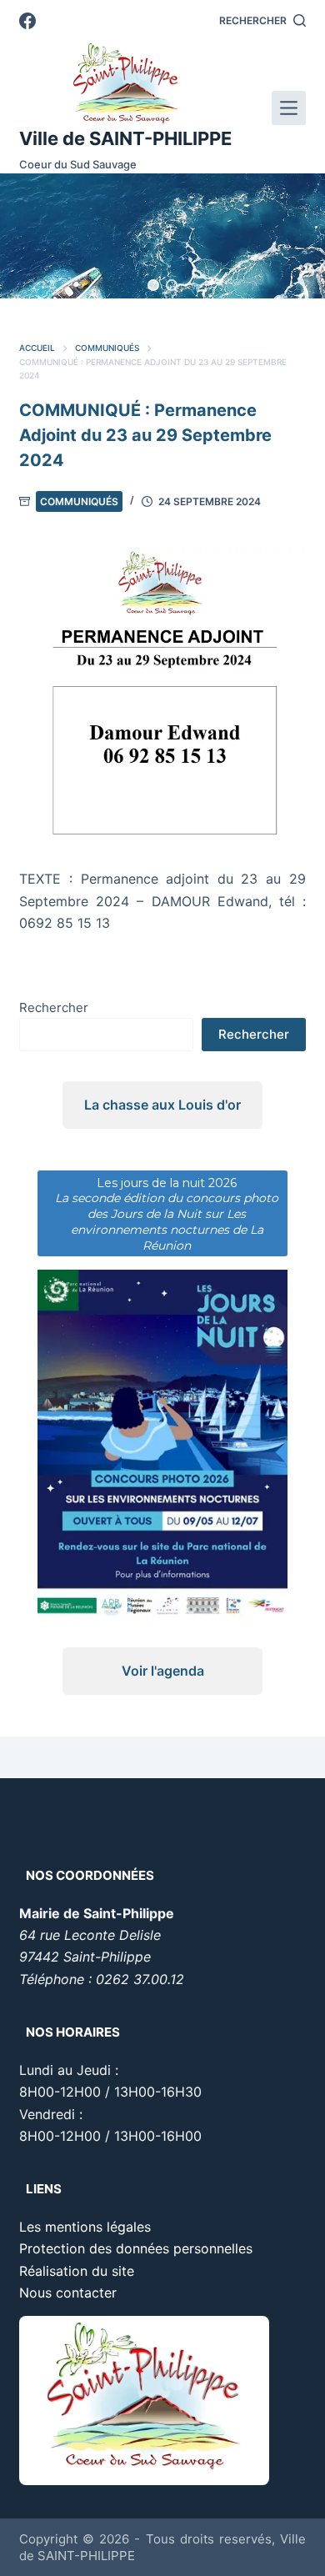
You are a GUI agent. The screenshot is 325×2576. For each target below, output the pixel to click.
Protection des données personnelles (136, 2248)
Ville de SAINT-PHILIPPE (125, 138)
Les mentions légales (85, 2227)
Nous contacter (68, 2293)
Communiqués (79, 501)
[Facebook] (27, 21)
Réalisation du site (77, 2271)
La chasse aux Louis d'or (162, 1105)
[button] (153, 285)
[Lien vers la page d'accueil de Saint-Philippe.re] (125, 83)
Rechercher (54, 1007)
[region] (162, 236)
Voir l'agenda (163, 1671)
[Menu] (289, 108)
